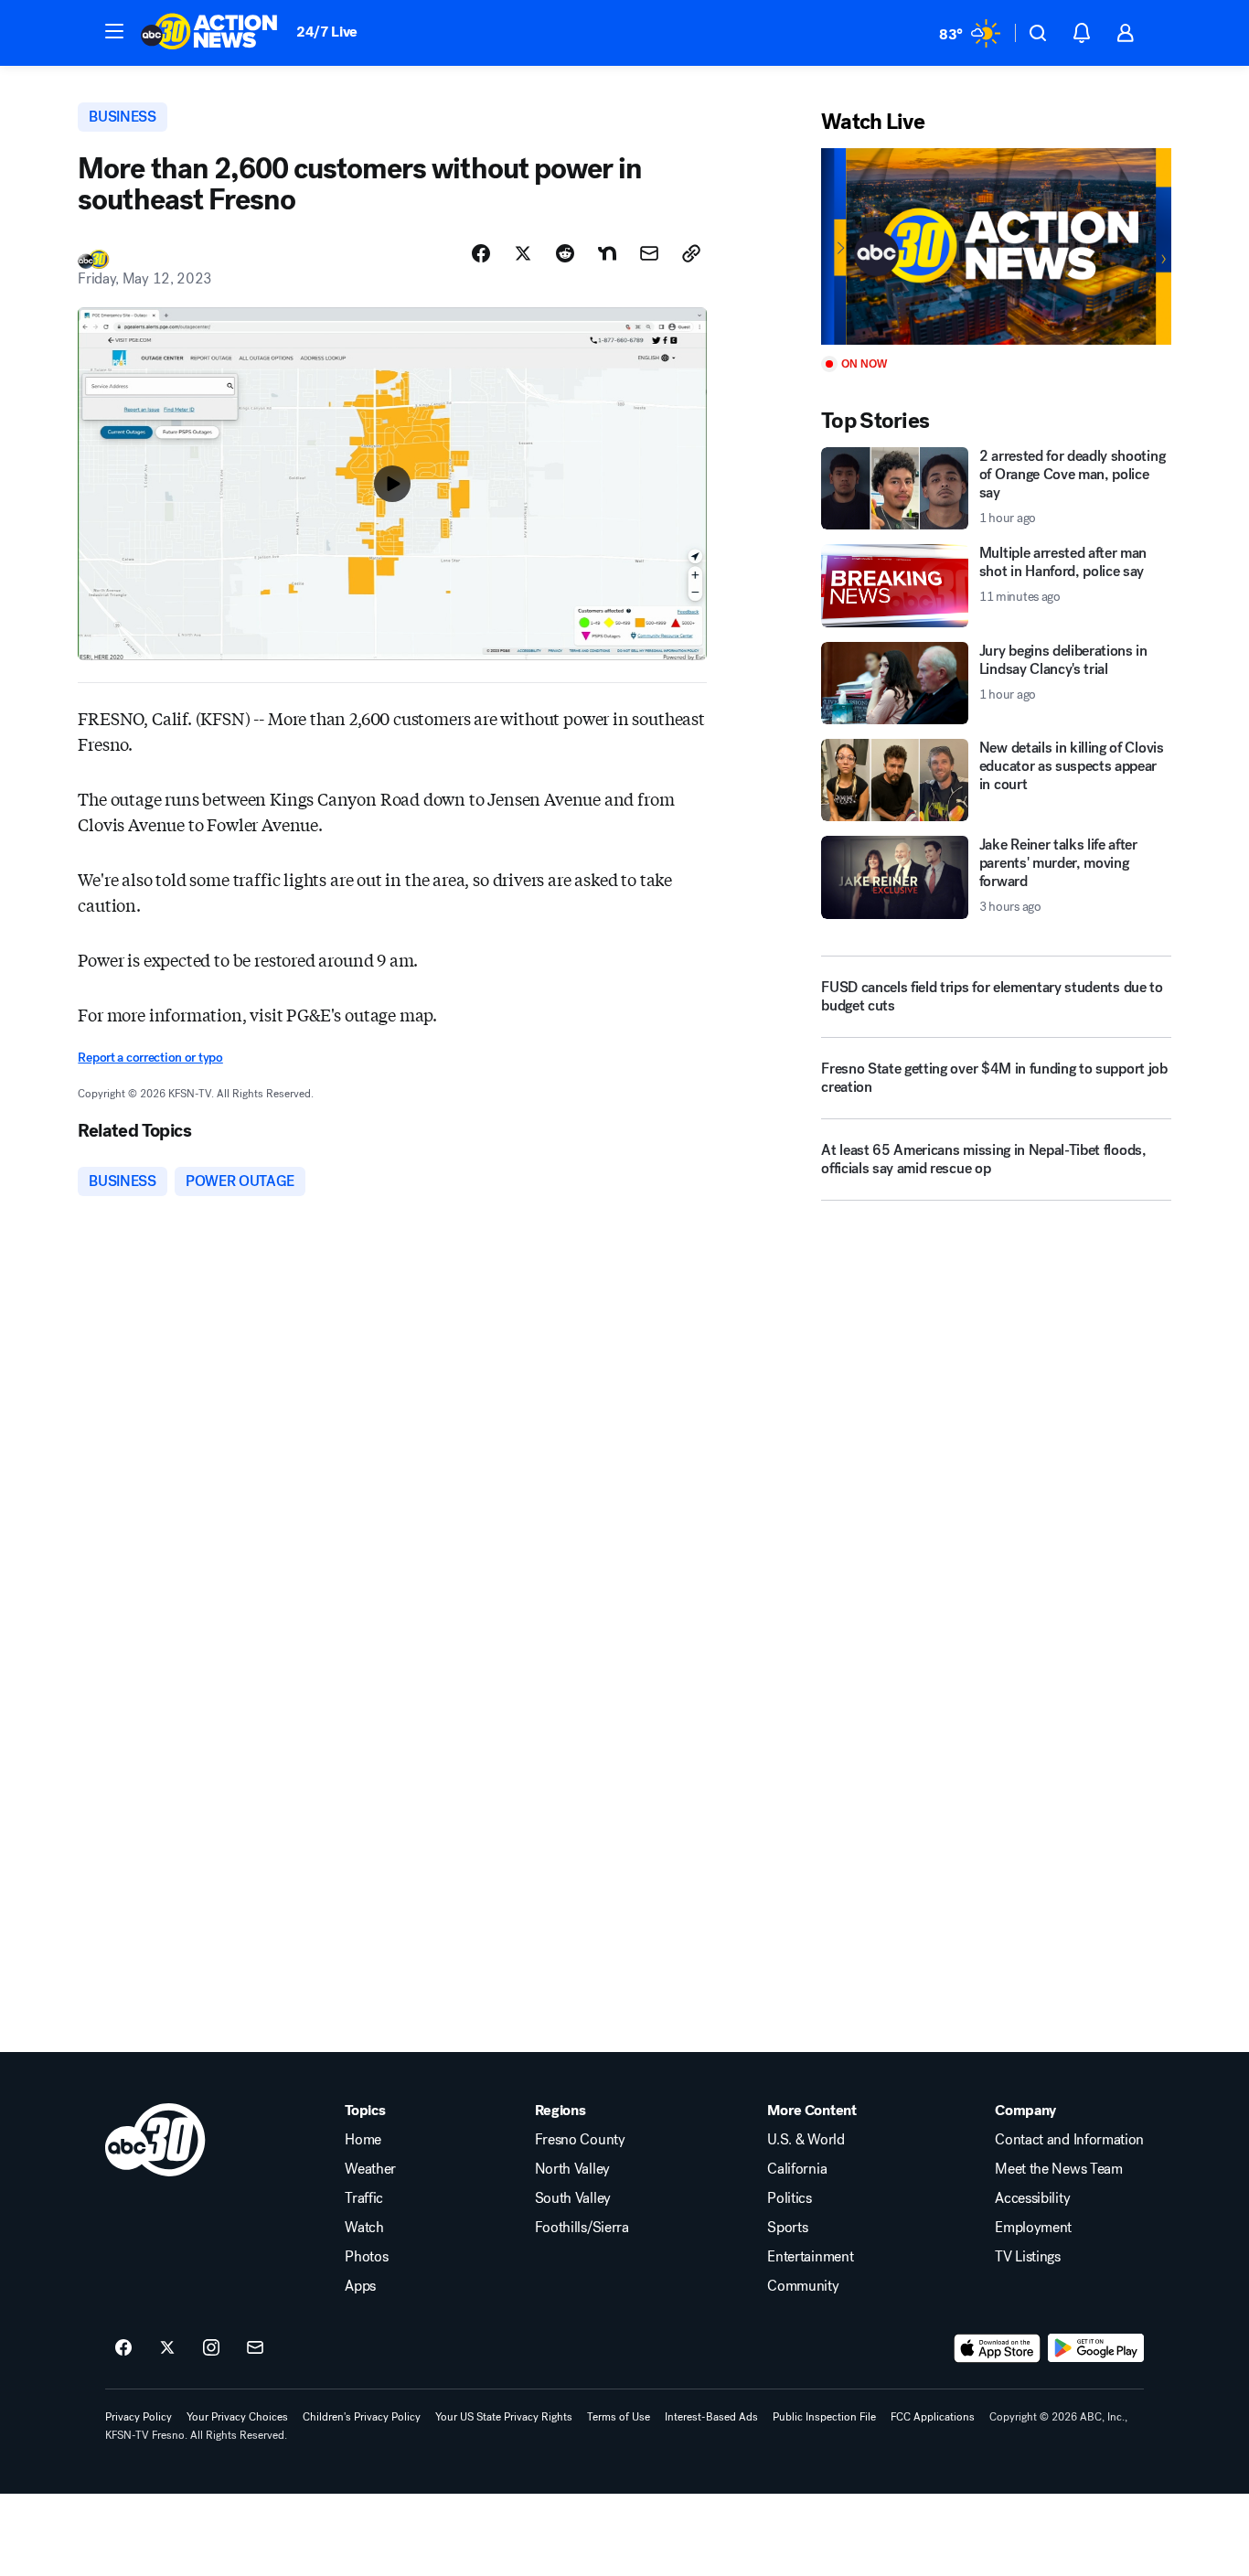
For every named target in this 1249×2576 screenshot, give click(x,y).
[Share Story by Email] (649, 253)
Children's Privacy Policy (362, 2417)
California (797, 2169)
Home (363, 2140)
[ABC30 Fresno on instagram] (211, 2348)
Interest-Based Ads (711, 2417)
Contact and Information (1069, 2140)
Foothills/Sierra (582, 2228)
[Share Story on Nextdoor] (607, 253)
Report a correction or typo (150, 1058)
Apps (360, 2286)
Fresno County (580, 2140)
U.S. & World (806, 2140)
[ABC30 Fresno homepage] (209, 33)
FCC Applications (933, 2417)
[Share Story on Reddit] (565, 253)
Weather (370, 2169)
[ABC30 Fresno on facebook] (123, 2348)
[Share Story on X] (523, 253)
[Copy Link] (691, 253)
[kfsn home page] (155, 2140)
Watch (364, 2228)
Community (803, 2286)
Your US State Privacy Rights (504, 2417)
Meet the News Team (1058, 2169)
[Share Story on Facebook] (481, 253)
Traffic (364, 2198)
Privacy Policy (139, 2417)
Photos (366, 2257)
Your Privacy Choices (237, 2417)
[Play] (996, 246)
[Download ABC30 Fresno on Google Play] (1096, 2348)
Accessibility (1032, 2198)
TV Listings (1027, 2257)
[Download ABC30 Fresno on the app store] (998, 2348)
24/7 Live (327, 32)
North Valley (572, 2169)
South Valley (573, 2198)
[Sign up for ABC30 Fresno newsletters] (255, 2348)
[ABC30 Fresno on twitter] (167, 2348)
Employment (1033, 2228)
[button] (114, 31)
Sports (787, 2228)
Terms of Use (619, 2417)
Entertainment (810, 2257)
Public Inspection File (824, 2417)
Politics (789, 2198)
